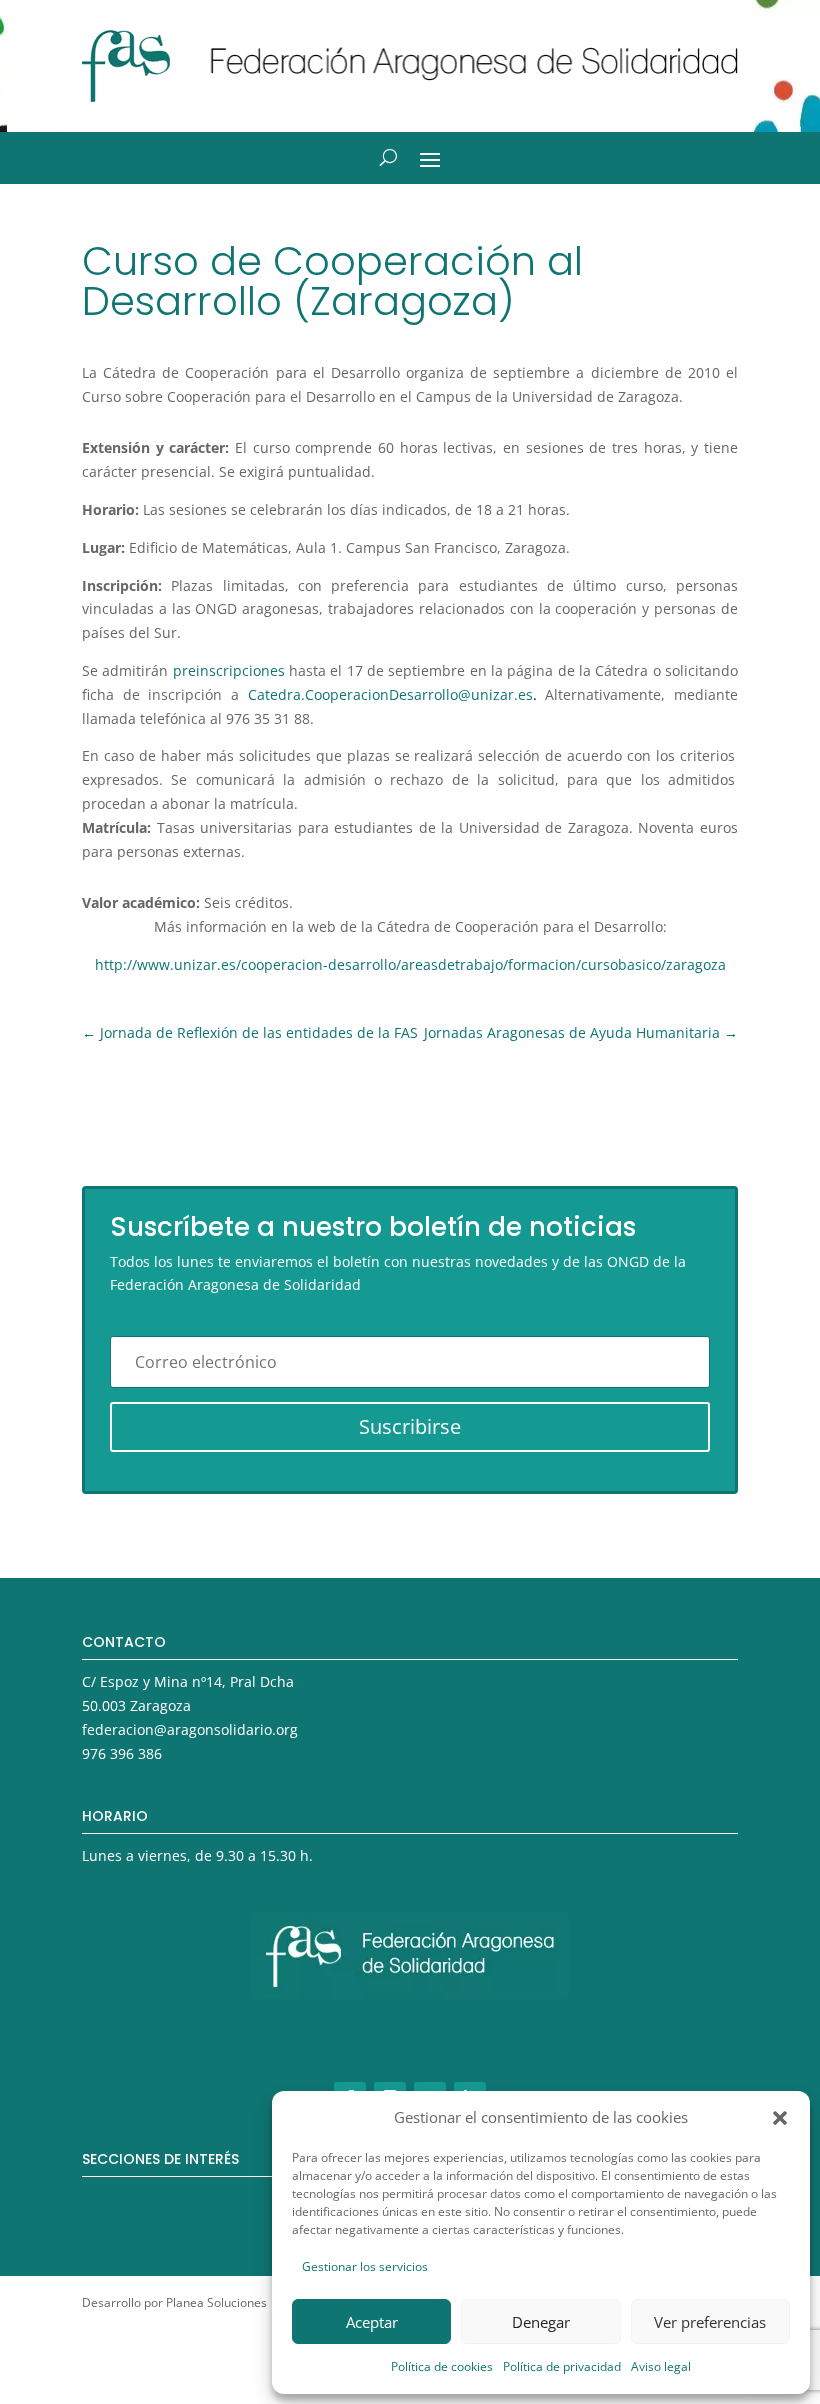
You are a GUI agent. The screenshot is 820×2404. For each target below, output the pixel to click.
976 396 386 (122, 1753)
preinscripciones (229, 670)
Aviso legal (661, 2366)
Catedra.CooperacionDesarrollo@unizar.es (390, 694)
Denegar (541, 2322)
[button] (780, 2118)
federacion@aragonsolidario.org (190, 1729)
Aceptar (372, 2322)
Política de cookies (442, 2366)
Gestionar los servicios (365, 2266)
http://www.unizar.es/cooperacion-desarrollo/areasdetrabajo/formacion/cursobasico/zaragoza (410, 964)
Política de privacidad (562, 2366)
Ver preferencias (710, 2322)
